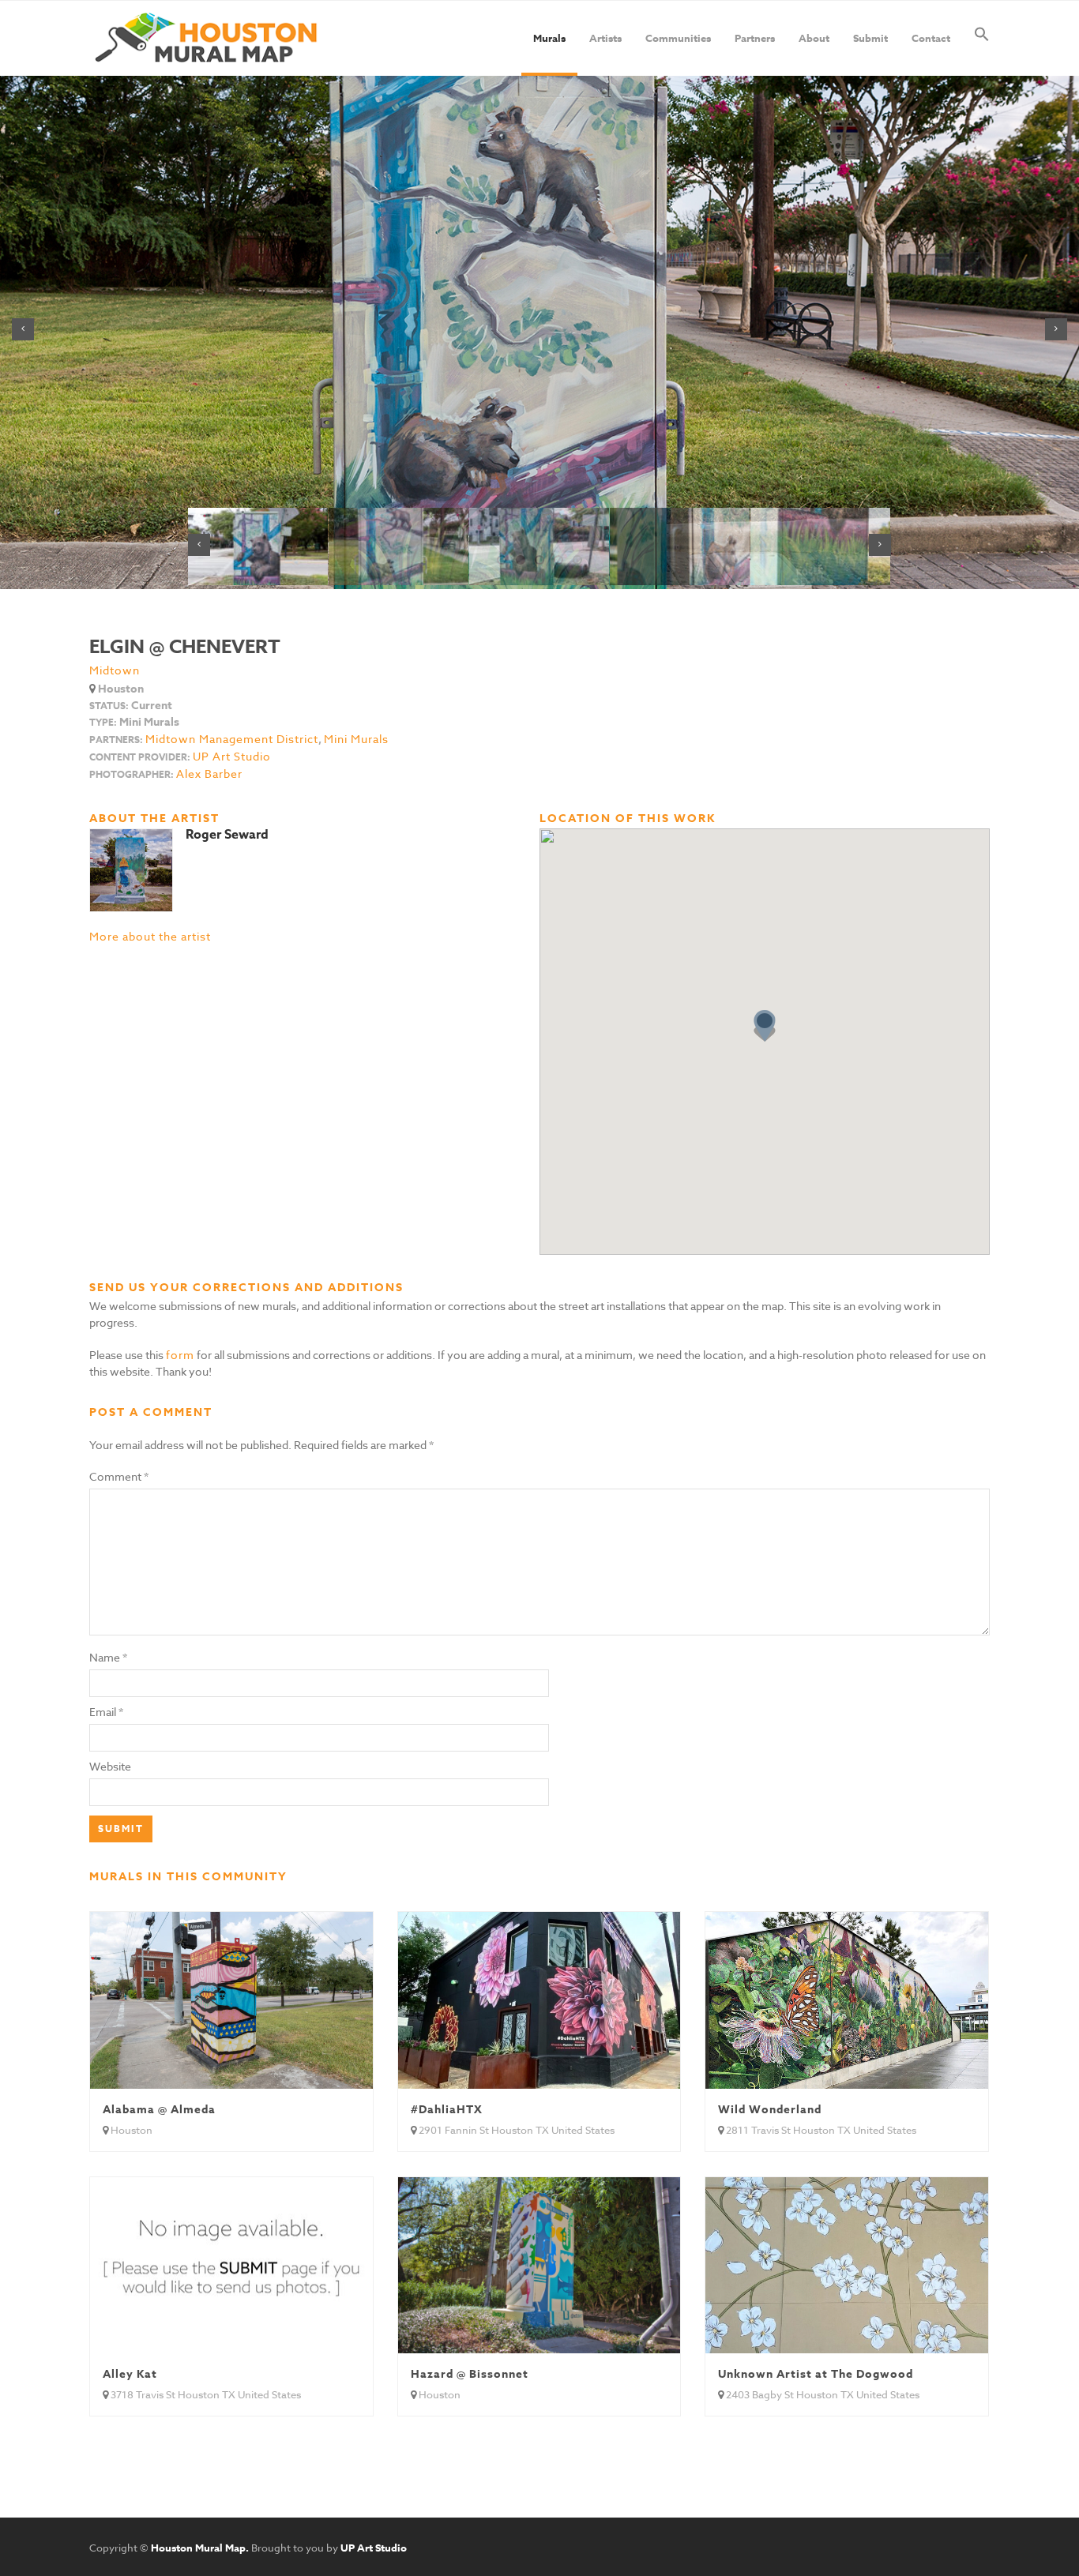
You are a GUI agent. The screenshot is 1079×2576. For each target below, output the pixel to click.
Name (105, 1657)
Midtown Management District (232, 739)
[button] (982, 38)
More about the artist (150, 936)
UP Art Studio (232, 757)
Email (103, 1712)
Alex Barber (209, 774)
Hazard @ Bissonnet (470, 2374)
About (814, 38)
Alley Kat (130, 2374)
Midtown (115, 670)
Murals (549, 38)
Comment (119, 1476)
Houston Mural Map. (200, 2548)
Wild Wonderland (770, 2110)
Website (110, 1766)
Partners (755, 38)
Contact (931, 38)
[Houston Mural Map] (206, 38)
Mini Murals (356, 739)
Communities (678, 38)
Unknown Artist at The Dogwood (816, 2374)
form (180, 1355)
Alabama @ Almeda (159, 2110)
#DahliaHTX (447, 2110)
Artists (605, 38)
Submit (870, 38)
